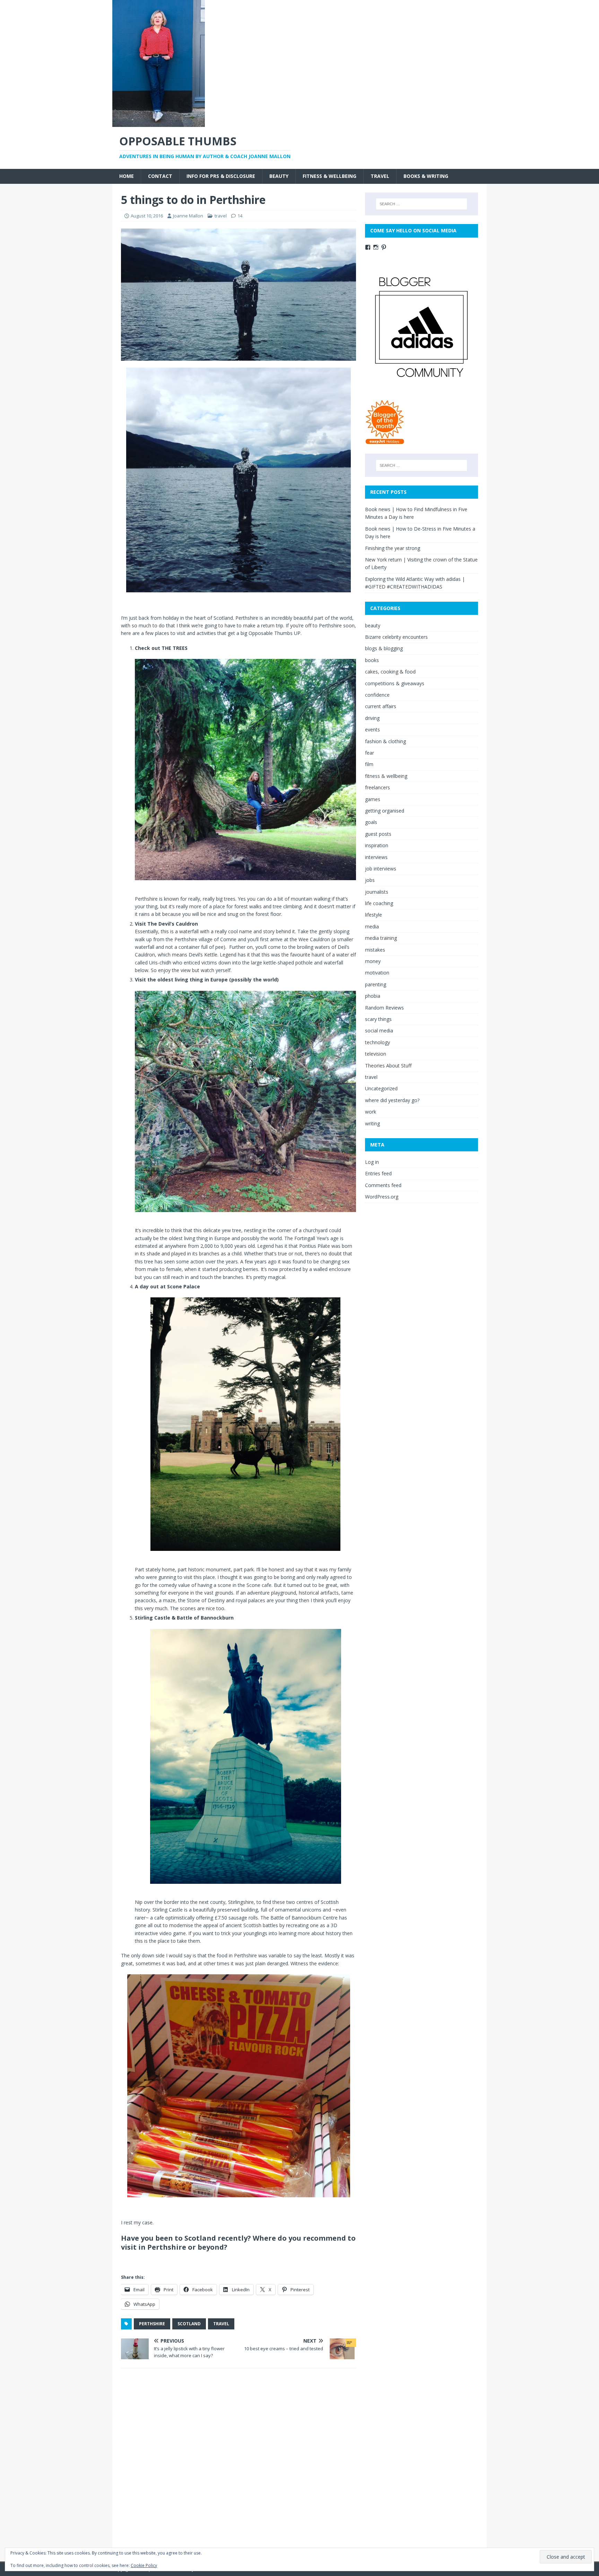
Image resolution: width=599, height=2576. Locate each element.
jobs (370, 880)
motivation (377, 973)
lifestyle (374, 915)
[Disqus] (238, 2464)
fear (370, 753)
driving (372, 718)
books (372, 660)
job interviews (381, 869)
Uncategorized (381, 1088)
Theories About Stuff (388, 1066)
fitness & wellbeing (329, 176)
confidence (377, 695)
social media (379, 1031)
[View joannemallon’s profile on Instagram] (376, 247)
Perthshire (152, 2324)
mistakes (375, 950)
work (371, 1112)
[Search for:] (422, 204)
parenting (376, 984)
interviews (376, 857)
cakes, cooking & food (390, 672)
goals (371, 822)
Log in (372, 1162)
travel (380, 176)
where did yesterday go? (392, 1100)
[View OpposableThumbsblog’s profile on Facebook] (368, 247)
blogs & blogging (384, 648)
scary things (378, 1019)
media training (381, 938)
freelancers (377, 787)
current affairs (381, 706)
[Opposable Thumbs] (159, 123)
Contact (160, 176)
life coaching (379, 903)
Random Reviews (384, 1008)
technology (377, 1042)
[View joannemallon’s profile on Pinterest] (384, 247)
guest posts (378, 834)
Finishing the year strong (393, 548)
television (376, 1054)
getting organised (385, 811)
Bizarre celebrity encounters (396, 637)
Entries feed (378, 1173)
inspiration (377, 845)
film (369, 764)
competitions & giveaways (395, 683)
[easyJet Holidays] (385, 441)
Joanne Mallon (188, 216)
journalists (377, 892)
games (373, 799)
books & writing (426, 176)
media (372, 926)
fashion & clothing (385, 741)
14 (240, 216)
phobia (373, 996)
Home (127, 176)
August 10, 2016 (147, 216)
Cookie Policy (144, 2565)
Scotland (189, 2324)
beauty (279, 176)
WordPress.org (382, 1197)
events (372, 729)
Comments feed (383, 1185)
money (373, 961)
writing (372, 1123)
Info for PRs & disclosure (221, 176)
